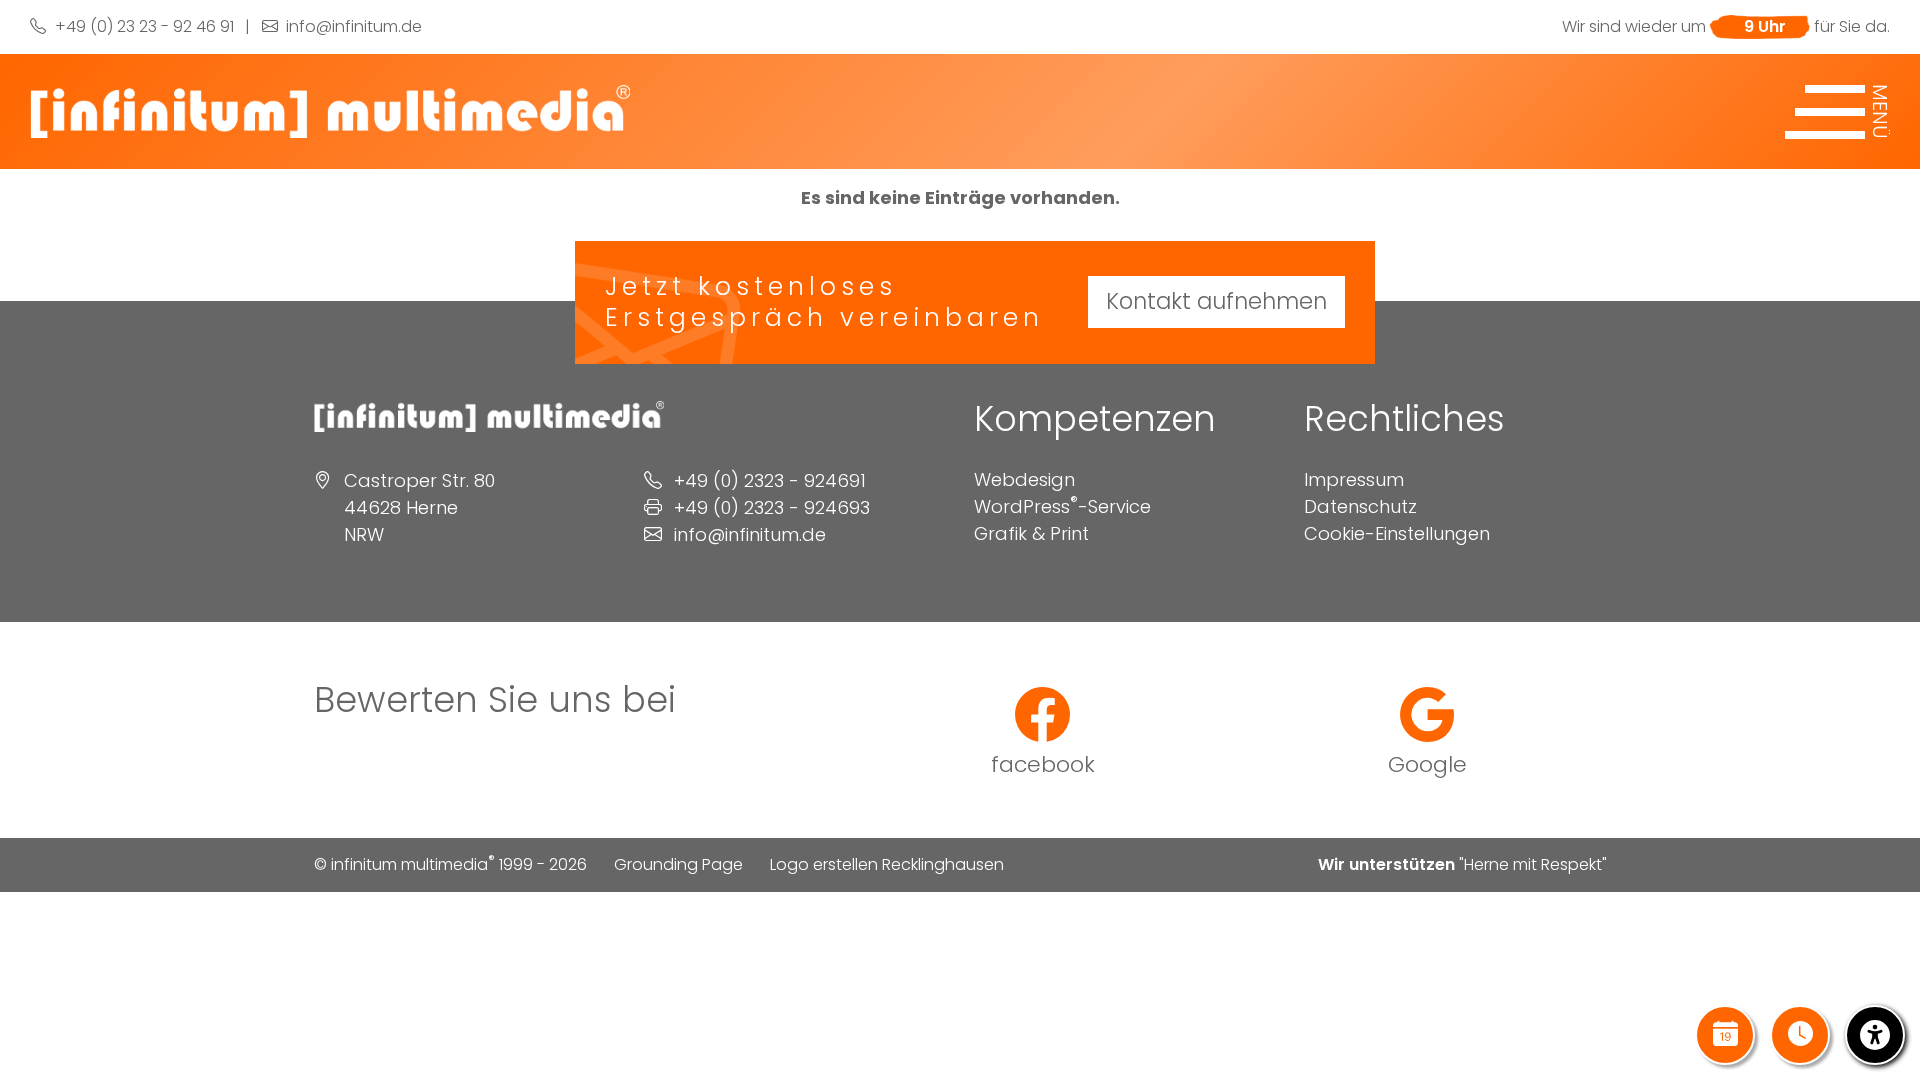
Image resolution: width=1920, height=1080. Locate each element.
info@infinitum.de (352, 26)
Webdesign (1024, 479)
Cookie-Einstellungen (1397, 533)
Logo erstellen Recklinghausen (887, 864)
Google (1427, 763)
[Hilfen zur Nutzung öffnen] (1875, 1035)
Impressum (1354, 479)
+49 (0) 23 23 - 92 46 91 (142, 26)
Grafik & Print (1031, 533)
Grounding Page (678, 864)
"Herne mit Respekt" (1533, 864)
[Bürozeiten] (1800, 1035)
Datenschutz (1360, 506)
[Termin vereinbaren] (1725, 1035)
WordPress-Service (1062, 506)
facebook (1043, 763)
